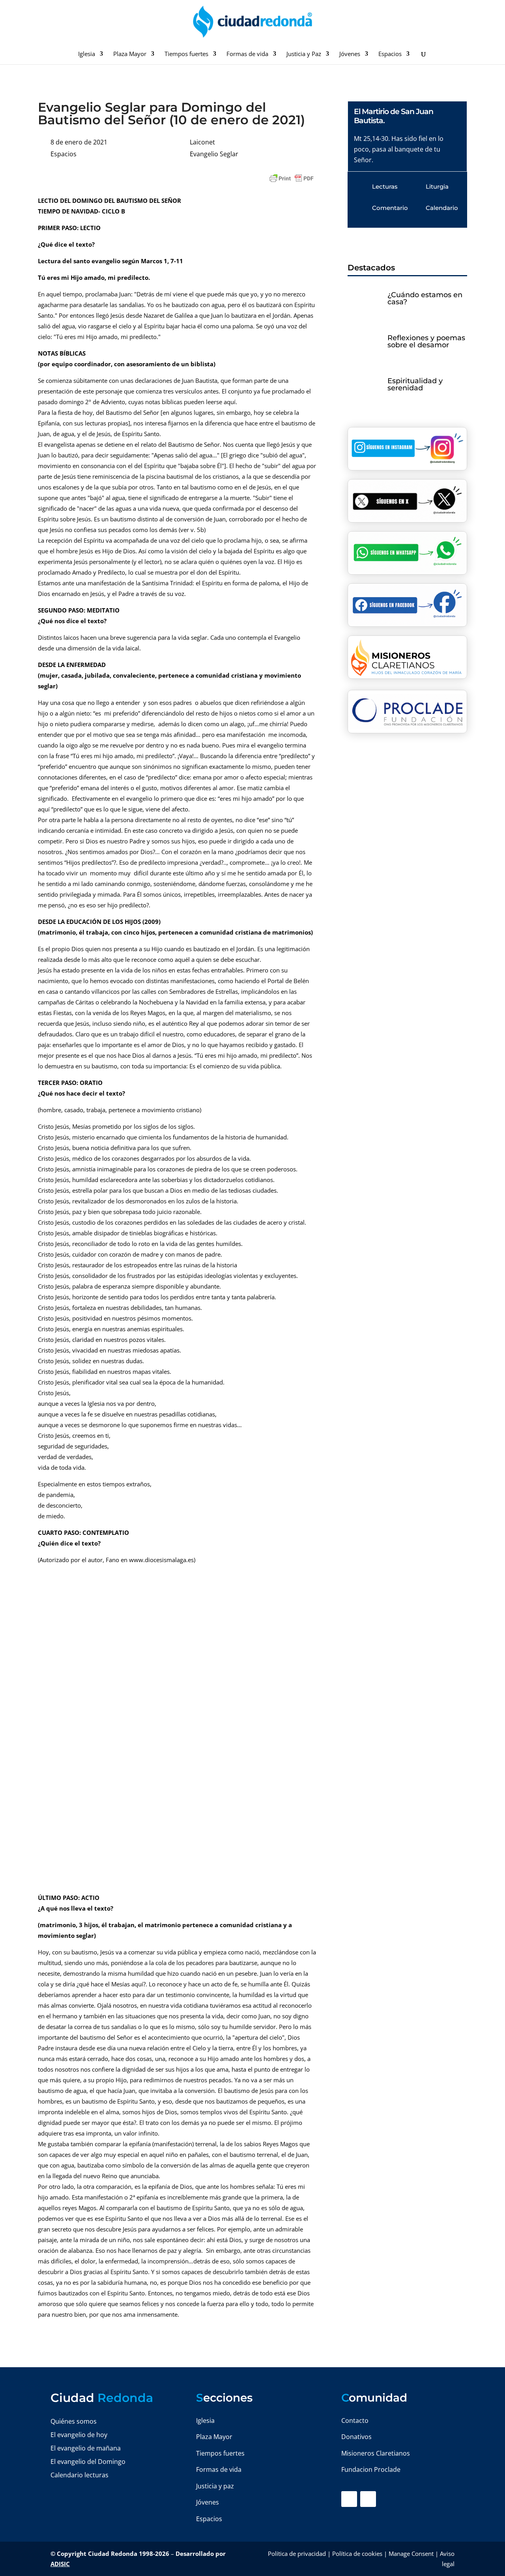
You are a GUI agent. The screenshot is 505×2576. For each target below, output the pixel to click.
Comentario (390, 208)
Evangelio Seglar (214, 154)
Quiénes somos (74, 2421)
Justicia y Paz (304, 54)
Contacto (355, 2421)
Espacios (390, 54)
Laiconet (202, 142)
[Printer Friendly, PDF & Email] (292, 178)
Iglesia (87, 54)
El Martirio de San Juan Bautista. (394, 116)
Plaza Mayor (130, 54)
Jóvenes (350, 54)
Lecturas (385, 186)
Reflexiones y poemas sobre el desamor (426, 341)
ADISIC (60, 2564)
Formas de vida (247, 54)
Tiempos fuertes (186, 54)
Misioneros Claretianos (376, 2453)
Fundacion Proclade (371, 2469)
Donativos (356, 2437)
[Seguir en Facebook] (349, 2499)
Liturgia (437, 186)
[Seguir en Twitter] (368, 2499)
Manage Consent (411, 2554)
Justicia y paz (215, 2486)
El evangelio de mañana (86, 2448)
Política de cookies (357, 2554)
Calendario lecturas (79, 2475)
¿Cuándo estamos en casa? (425, 298)
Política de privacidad (297, 2554)
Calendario (442, 208)
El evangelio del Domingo (88, 2462)
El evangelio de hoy (79, 2435)
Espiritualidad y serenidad (415, 384)
